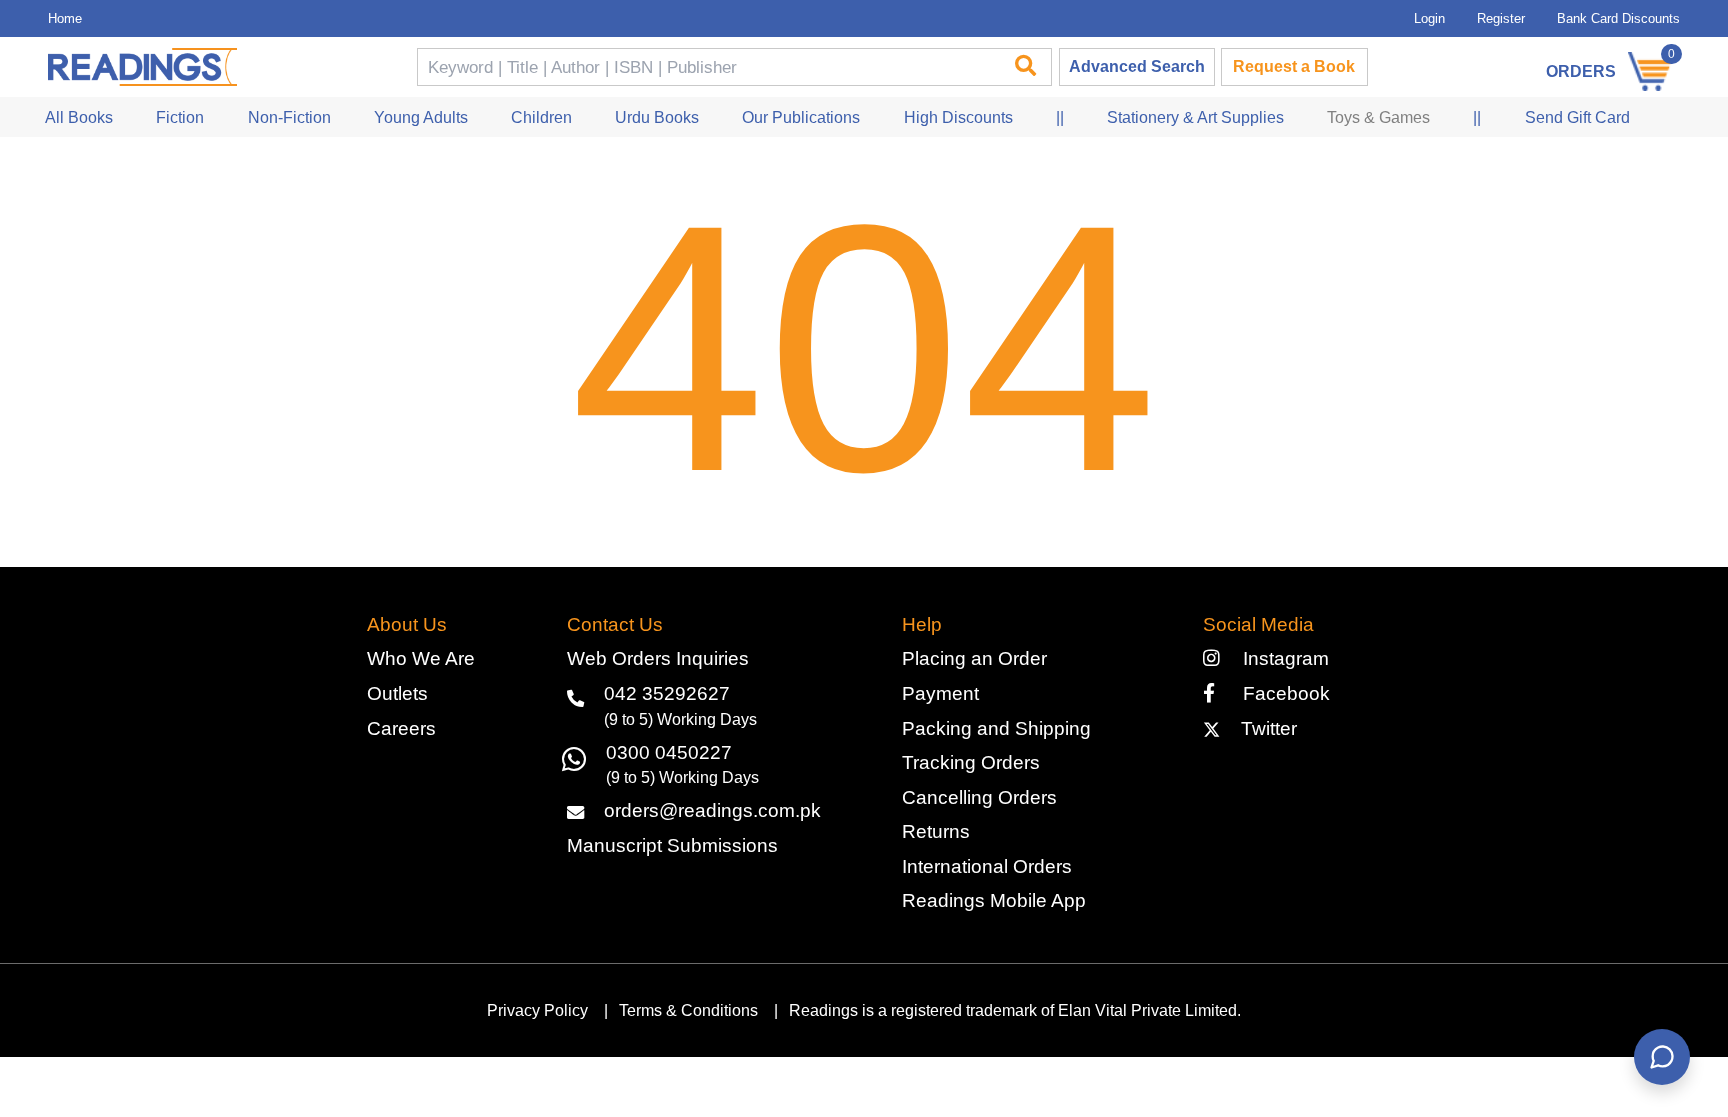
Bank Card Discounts (1618, 18)
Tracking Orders (971, 762)
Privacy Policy (537, 1010)
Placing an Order (974, 658)
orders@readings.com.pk (712, 810)
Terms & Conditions (688, 1010)
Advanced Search (1137, 66)
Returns (936, 831)
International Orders (987, 866)
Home (65, 18)
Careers (401, 728)
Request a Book (1294, 66)
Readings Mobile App (994, 900)
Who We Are (421, 658)
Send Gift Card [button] (1577, 117)
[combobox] (707, 67)
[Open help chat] (1662, 1057)
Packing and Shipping (996, 728)
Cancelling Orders (979, 797)
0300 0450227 (669, 752)
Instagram (1280, 658)
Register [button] (1501, 18)
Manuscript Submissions (672, 845)
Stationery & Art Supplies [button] (1195, 117)
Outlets (397, 693)
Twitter (1263, 728)
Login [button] (1429, 18)
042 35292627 (667, 693)
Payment (940, 693)
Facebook (1278, 693)
